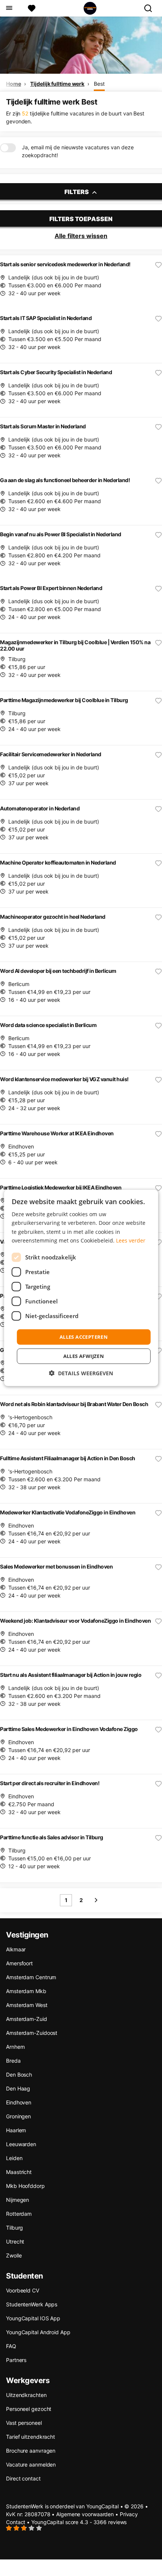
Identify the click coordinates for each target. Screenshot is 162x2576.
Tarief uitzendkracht (31, 2437)
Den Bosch (19, 2075)
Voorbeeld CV (23, 2290)
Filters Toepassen (81, 219)
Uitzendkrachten (26, 2395)
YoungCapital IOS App (33, 2318)
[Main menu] (9, 8)
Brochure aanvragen (31, 2451)
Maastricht (19, 2172)
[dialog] (81, 1288)
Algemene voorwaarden (85, 2514)
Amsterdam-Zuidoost (32, 2033)
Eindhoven (19, 2102)
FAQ (11, 2346)
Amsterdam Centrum (31, 1977)
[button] (81, 1373)
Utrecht (15, 2241)
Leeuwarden (21, 2144)
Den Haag (18, 2088)
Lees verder (131, 1240)
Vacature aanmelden (31, 2464)
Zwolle (14, 2255)
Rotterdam (19, 2214)
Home (14, 84)
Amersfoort (19, 1963)
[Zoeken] (151, 8)
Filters (77, 192)
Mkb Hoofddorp (25, 2186)
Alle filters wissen (81, 236)
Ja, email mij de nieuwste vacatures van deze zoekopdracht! (78, 151)
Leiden (14, 2158)
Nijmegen (18, 2200)
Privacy (129, 2514)
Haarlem (16, 2130)
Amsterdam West (27, 2005)
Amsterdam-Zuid (27, 2019)
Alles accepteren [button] (84, 1337)
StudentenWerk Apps (32, 2304)
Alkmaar (16, 1949)
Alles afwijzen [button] (84, 1356)
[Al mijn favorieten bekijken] (32, 8)
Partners (16, 2360)
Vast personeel (24, 2423)
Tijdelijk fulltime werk (57, 84)
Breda (13, 2061)
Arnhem (15, 2047)
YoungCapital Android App (38, 2332)
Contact (16, 2522)
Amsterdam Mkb (26, 1991)
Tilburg (15, 2228)
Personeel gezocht (29, 2409)
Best (99, 84)
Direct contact (23, 2478)
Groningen (18, 2116)
